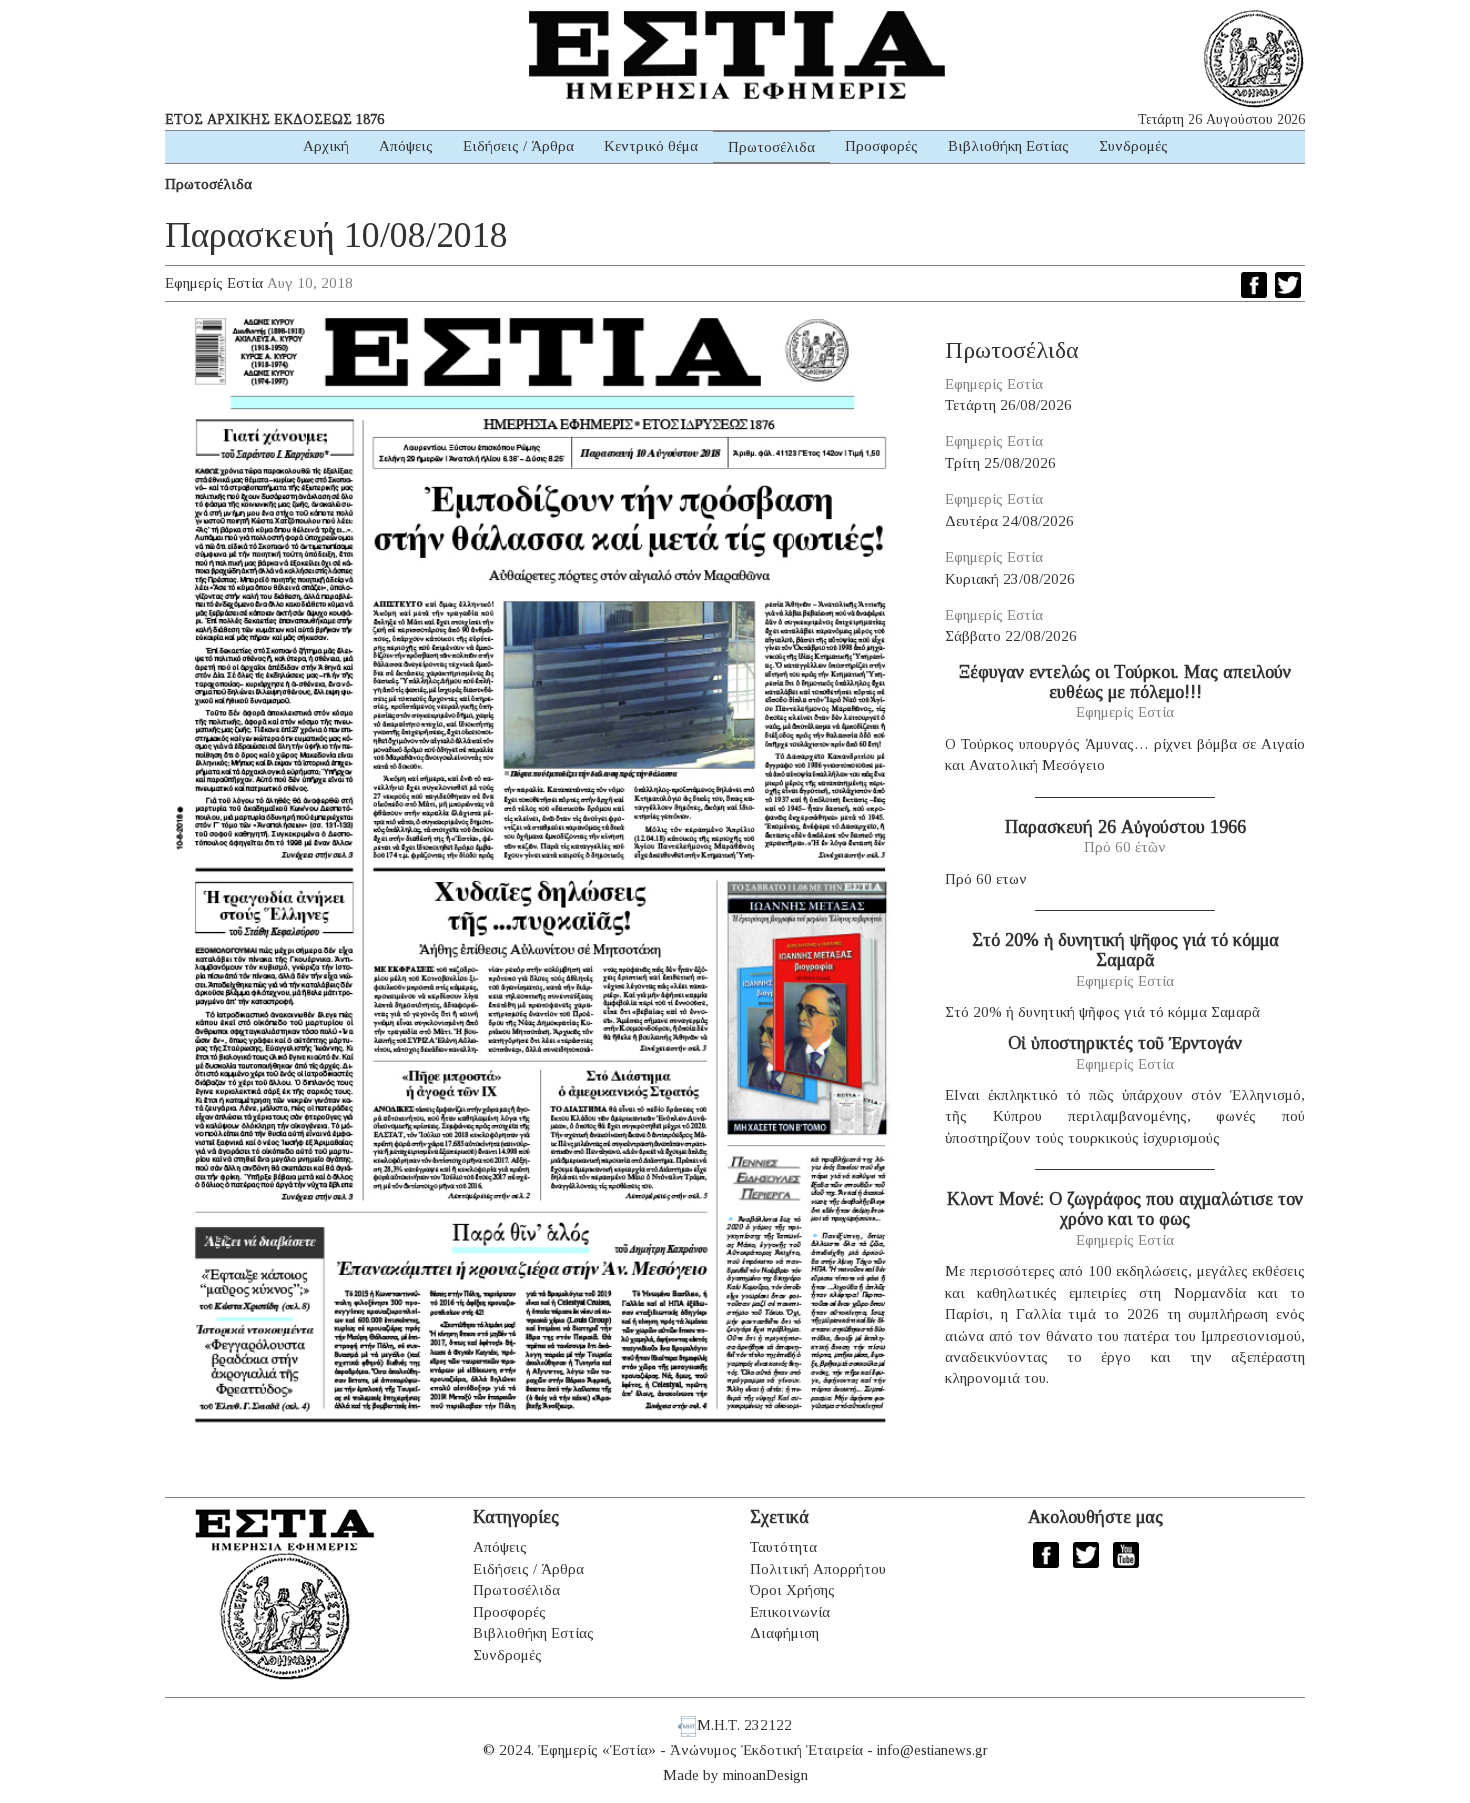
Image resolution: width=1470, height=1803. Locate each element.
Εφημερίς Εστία (214, 283)
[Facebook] (1254, 285)
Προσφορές (881, 146)
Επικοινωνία (790, 1612)
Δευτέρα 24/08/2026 (1009, 521)
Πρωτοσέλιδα (771, 147)
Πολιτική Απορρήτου (818, 1569)
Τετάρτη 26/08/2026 (1008, 405)
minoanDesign (765, 1775)
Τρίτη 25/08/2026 (1000, 463)
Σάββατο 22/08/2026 (1011, 636)
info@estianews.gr (932, 1750)
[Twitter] (1288, 285)
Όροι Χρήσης (792, 1590)
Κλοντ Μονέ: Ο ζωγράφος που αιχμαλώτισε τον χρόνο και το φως (1125, 1209)
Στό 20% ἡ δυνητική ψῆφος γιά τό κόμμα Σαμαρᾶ (1125, 950)
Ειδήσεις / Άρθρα (518, 146)
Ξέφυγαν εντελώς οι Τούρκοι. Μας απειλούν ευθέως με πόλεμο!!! (1125, 682)
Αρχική (326, 146)
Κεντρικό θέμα (651, 146)
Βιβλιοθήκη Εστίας (1008, 146)
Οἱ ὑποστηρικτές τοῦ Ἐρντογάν (1125, 1043)
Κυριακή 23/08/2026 (1010, 579)
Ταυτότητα (783, 1547)
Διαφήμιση (784, 1633)
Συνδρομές (1133, 146)
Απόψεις (406, 146)
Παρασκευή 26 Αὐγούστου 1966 (1125, 827)
